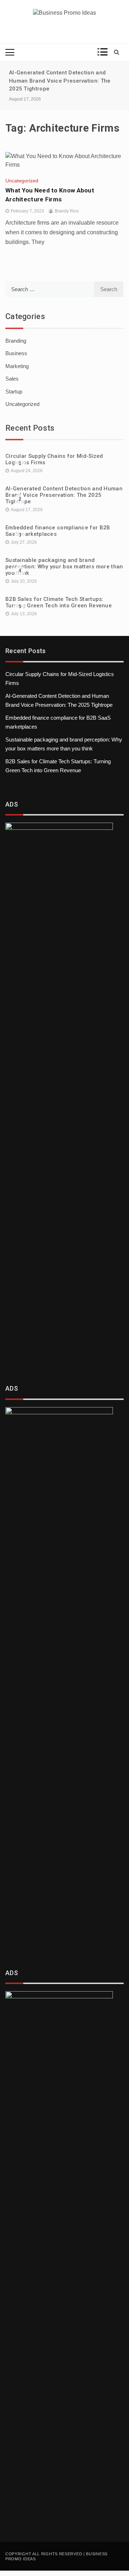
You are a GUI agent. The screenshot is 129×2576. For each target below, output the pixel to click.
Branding (16, 341)
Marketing (17, 366)
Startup (14, 391)
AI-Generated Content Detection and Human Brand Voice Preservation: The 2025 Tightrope (60, 81)
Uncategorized (22, 181)
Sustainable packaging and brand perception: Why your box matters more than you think (64, 567)
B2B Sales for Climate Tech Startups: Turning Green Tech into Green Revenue (59, 602)
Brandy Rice (67, 211)
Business (16, 353)
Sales (12, 379)
